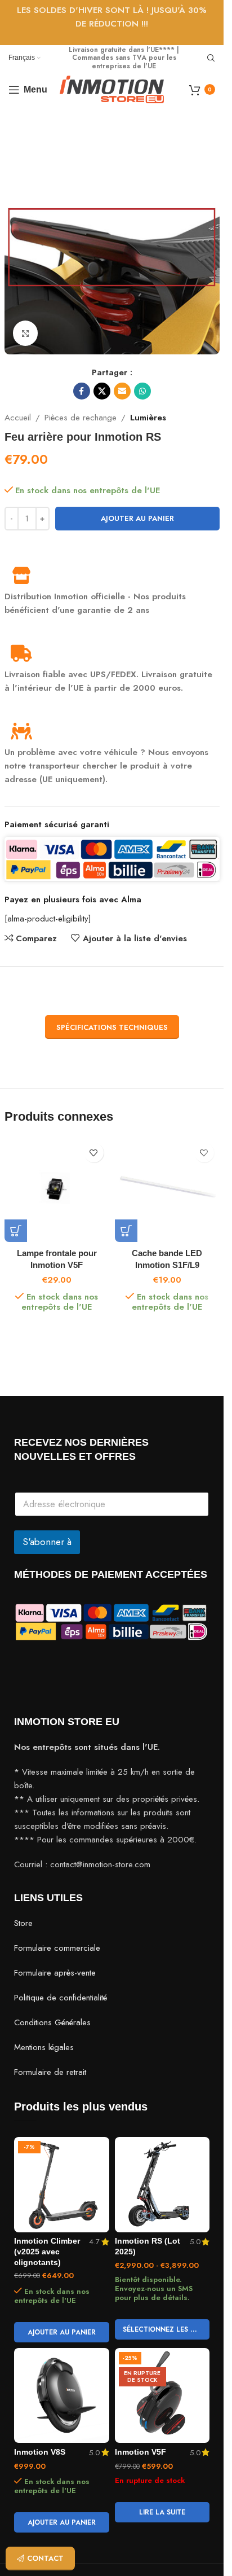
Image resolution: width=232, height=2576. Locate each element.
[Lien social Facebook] (82, 391)
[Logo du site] (112, 89)
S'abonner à (47, 1542)
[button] (16, 1231)
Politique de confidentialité (61, 1998)
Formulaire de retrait (50, 2072)
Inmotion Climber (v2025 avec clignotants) (47, 2252)
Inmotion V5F (140, 2452)
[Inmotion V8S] (62, 2396)
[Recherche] (211, 58)
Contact (45, 2558)
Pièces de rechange (81, 418)
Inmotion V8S (40, 2452)
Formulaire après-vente (55, 1973)
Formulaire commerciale (57, 1948)
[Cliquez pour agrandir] (26, 333)
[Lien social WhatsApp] (142, 391)
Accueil (18, 418)
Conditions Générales (52, 2022)
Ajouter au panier (137, 518)
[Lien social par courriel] (122, 391)
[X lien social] (102, 391)
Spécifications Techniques (112, 1027)
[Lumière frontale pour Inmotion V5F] (57, 1190)
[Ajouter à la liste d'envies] (94, 1153)
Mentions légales (44, 2047)
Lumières (148, 418)
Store (23, 1923)
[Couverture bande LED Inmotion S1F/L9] (167, 1190)
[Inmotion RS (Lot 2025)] (162, 2185)
